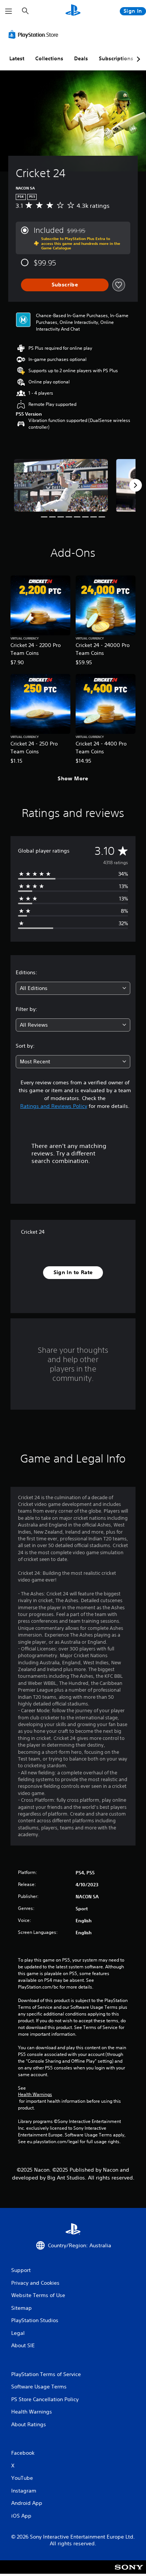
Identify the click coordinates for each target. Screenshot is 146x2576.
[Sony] (129, 2572)
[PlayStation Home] (73, 11)
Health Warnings (35, 2094)
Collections (49, 58)
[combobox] (73, 988)
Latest (17, 58)
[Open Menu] (9, 11)
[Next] (136, 485)
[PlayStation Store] (35, 34)
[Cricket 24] (61, 485)
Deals (81, 58)
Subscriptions (116, 58)
